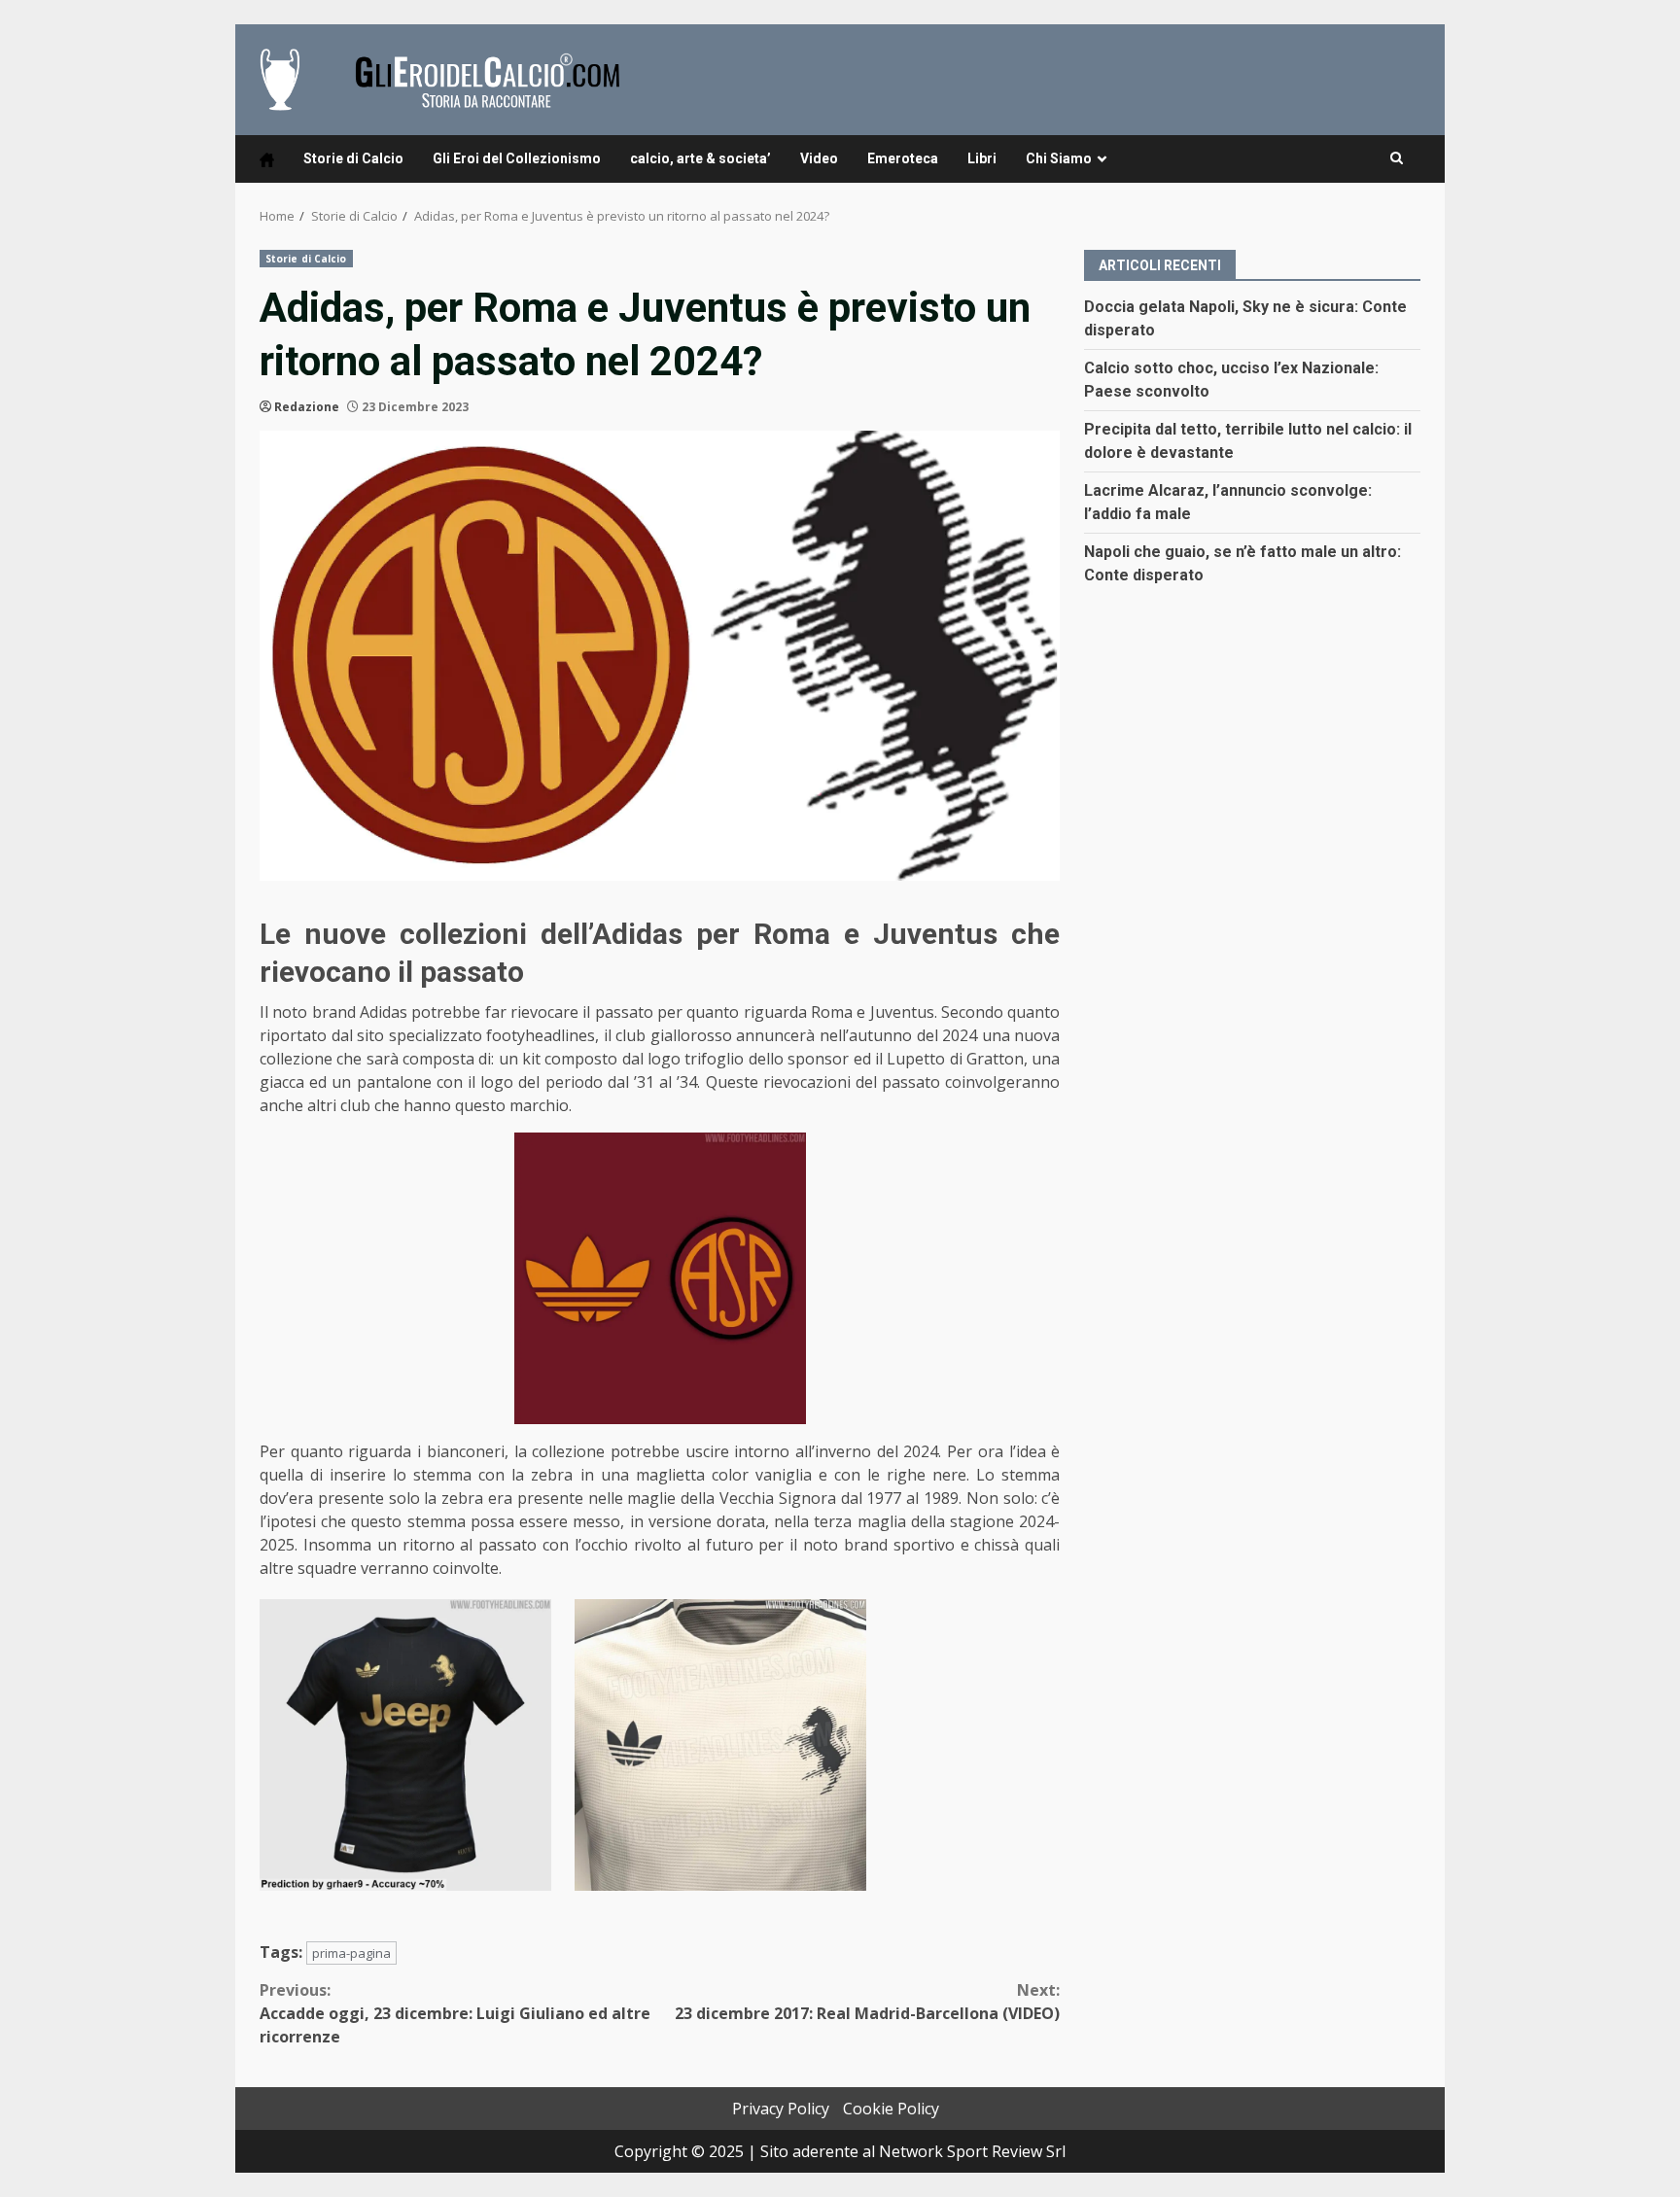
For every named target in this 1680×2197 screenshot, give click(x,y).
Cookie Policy (891, 2109)
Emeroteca (903, 158)
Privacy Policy (781, 2109)
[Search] (1397, 158)
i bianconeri (461, 1451)
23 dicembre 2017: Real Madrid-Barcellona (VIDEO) (867, 2002)
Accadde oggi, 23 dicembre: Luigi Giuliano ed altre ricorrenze (455, 2013)
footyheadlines (541, 1035)
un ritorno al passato (457, 1545)
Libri (982, 158)
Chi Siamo (1059, 158)
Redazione (307, 407)
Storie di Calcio (353, 158)
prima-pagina (351, 1953)
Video (819, 158)
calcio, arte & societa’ (700, 158)
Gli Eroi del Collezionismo (517, 158)
